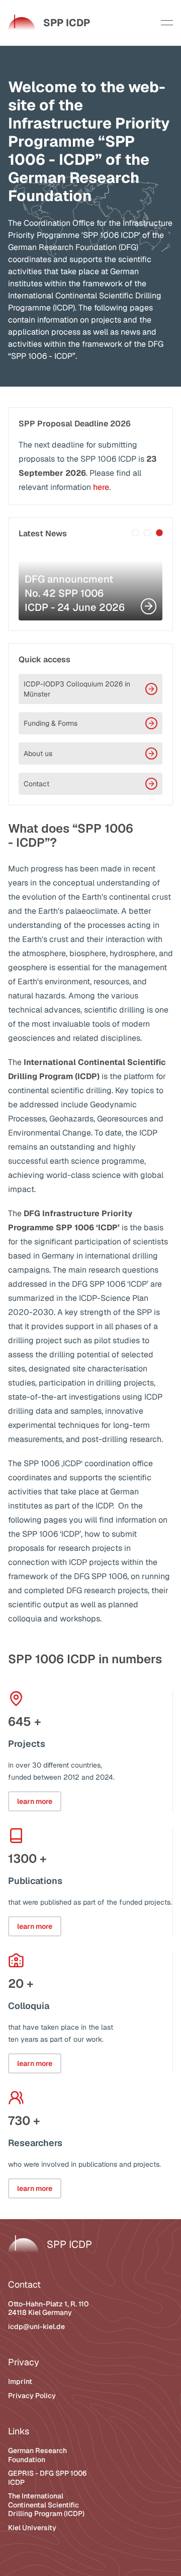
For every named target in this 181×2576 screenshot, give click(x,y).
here (101, 487)
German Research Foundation (37, 2455)
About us (38, 753)
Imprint (20, 2381)
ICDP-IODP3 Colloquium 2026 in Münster (77, 689)
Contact (36, 784)
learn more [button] (35, 1801)
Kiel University (32, 2528)
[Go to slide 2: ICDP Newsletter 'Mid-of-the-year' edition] (147, 533)
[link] (49, 23)
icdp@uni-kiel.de (36, 2327)
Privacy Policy (32, 2396)
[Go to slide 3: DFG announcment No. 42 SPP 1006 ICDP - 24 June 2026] (159, 533)
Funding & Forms (51, 723)
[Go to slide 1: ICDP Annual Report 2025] (135, 533)
